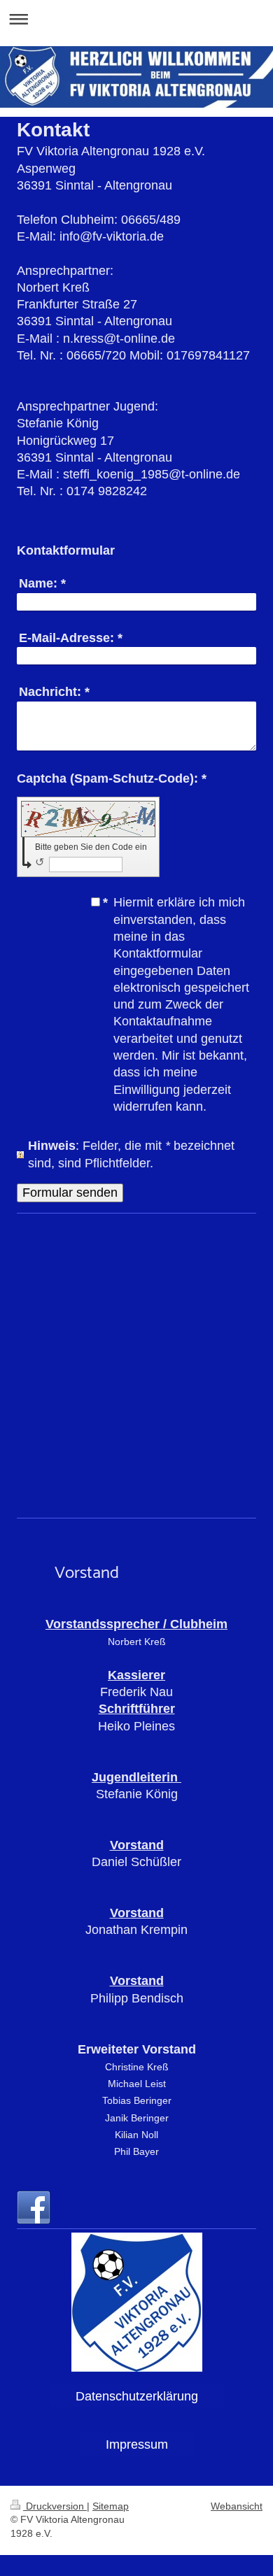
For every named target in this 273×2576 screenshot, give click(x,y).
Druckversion (55, 2506)
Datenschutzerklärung (137, 2396)
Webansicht (237, 2506)
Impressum (137, 2445)
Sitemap (111, 2506)
